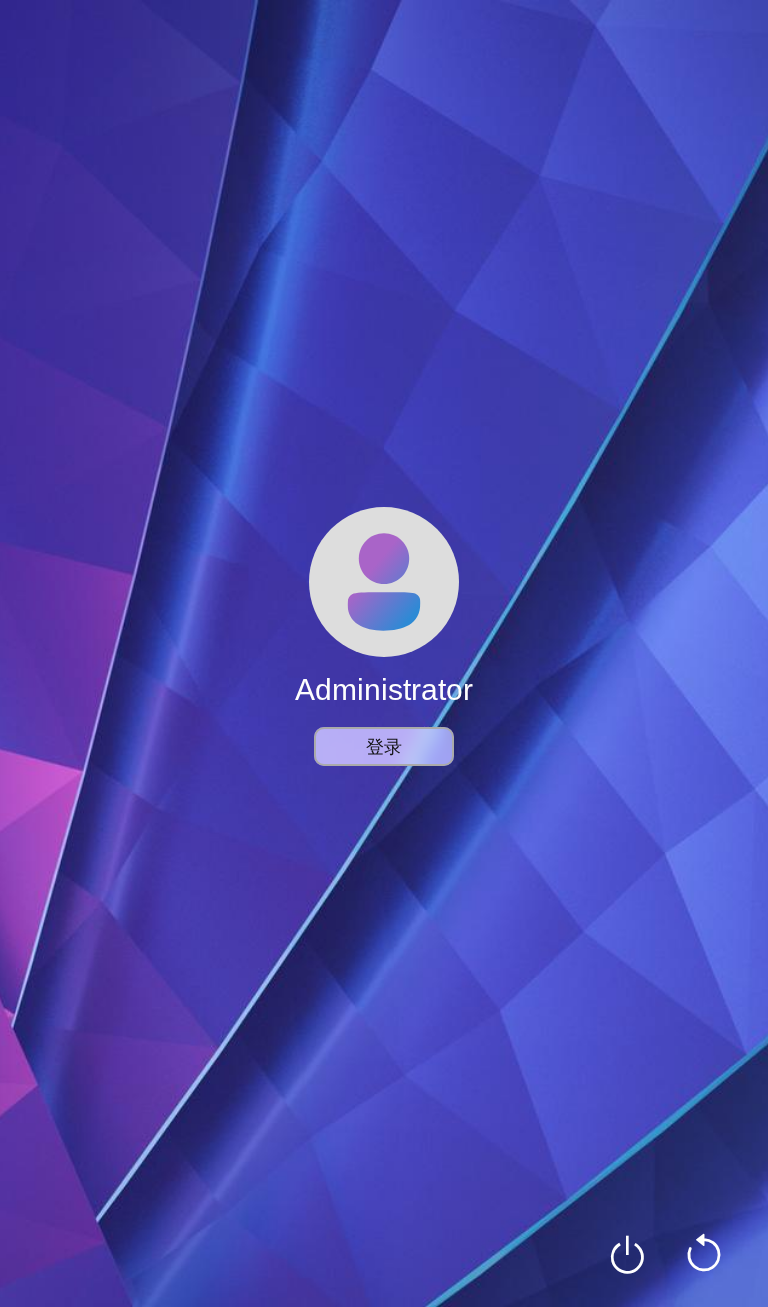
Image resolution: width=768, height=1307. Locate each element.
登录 (384, 746)
